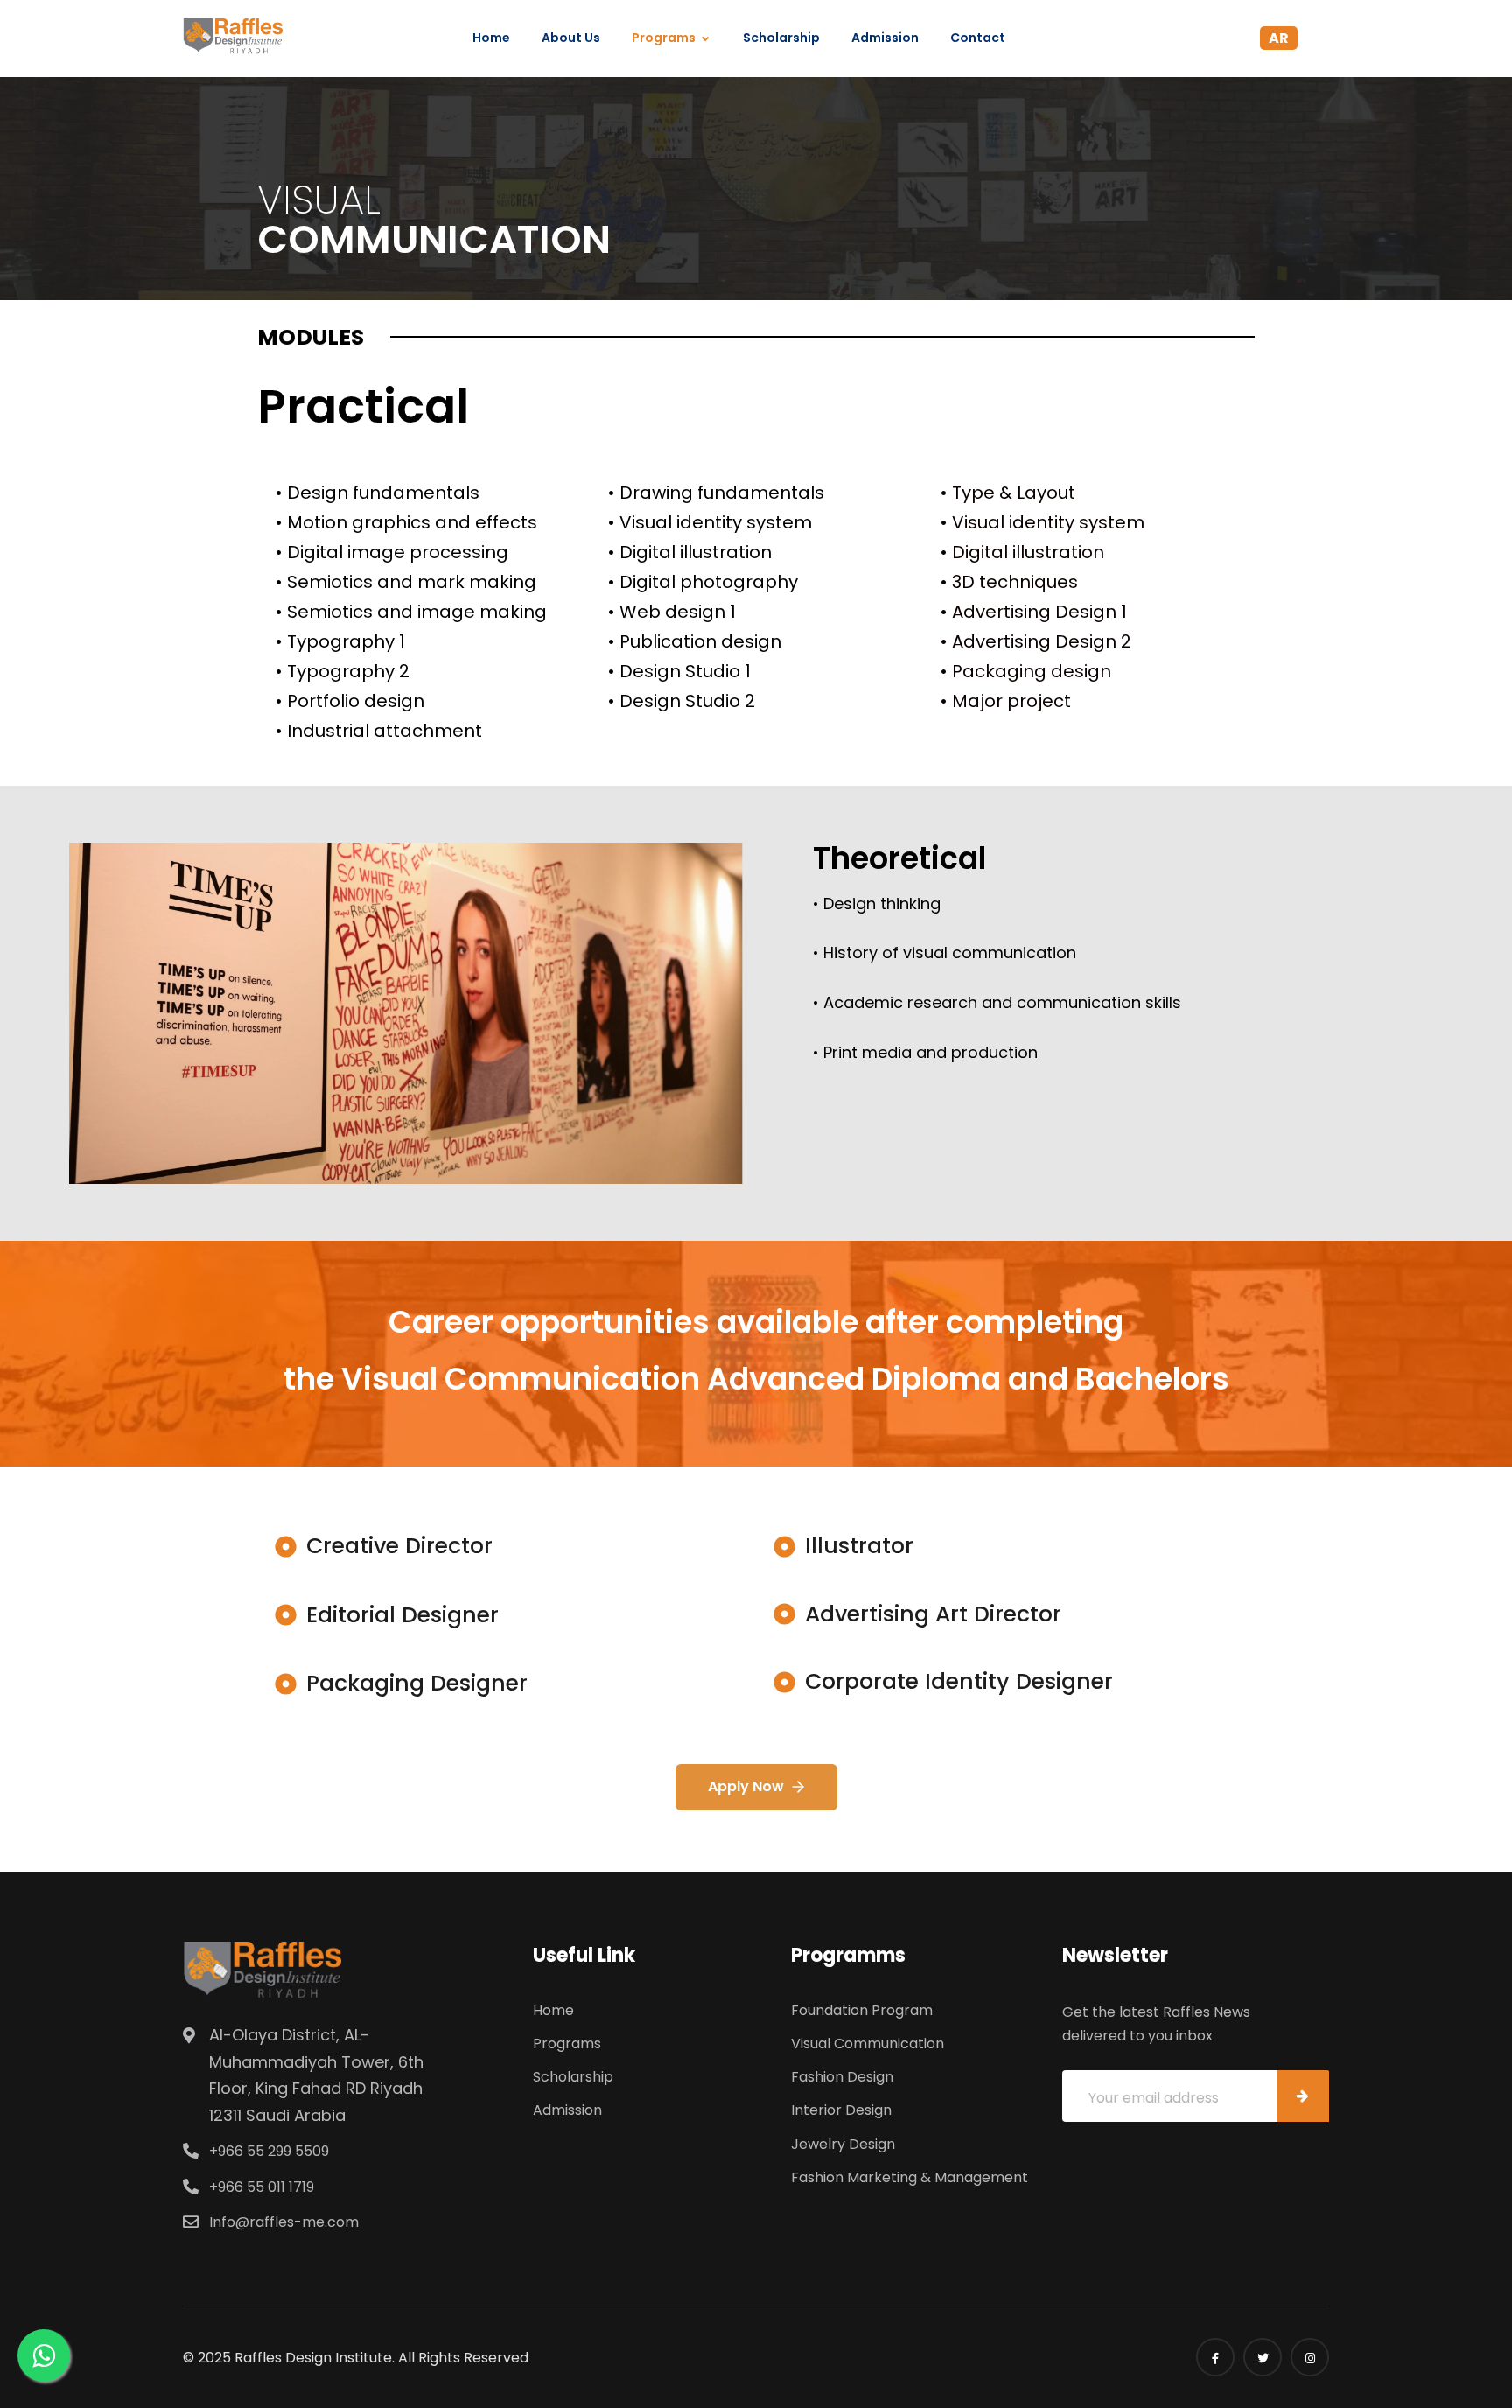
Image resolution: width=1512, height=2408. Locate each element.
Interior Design (841, 2110)
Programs (664, 38)
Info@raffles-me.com (284, 2222)
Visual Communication (868, 2044)
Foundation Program (862, 2010)
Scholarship (781, 38)
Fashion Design (842, 2077)
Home (491, 38)
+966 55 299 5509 (269, 2151)
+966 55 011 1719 (262, 2187)
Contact (978, 38)
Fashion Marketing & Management (910, 2177)
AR (1279, 38)
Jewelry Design (843, 2144)
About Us (571, 38)
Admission (885, 38)
